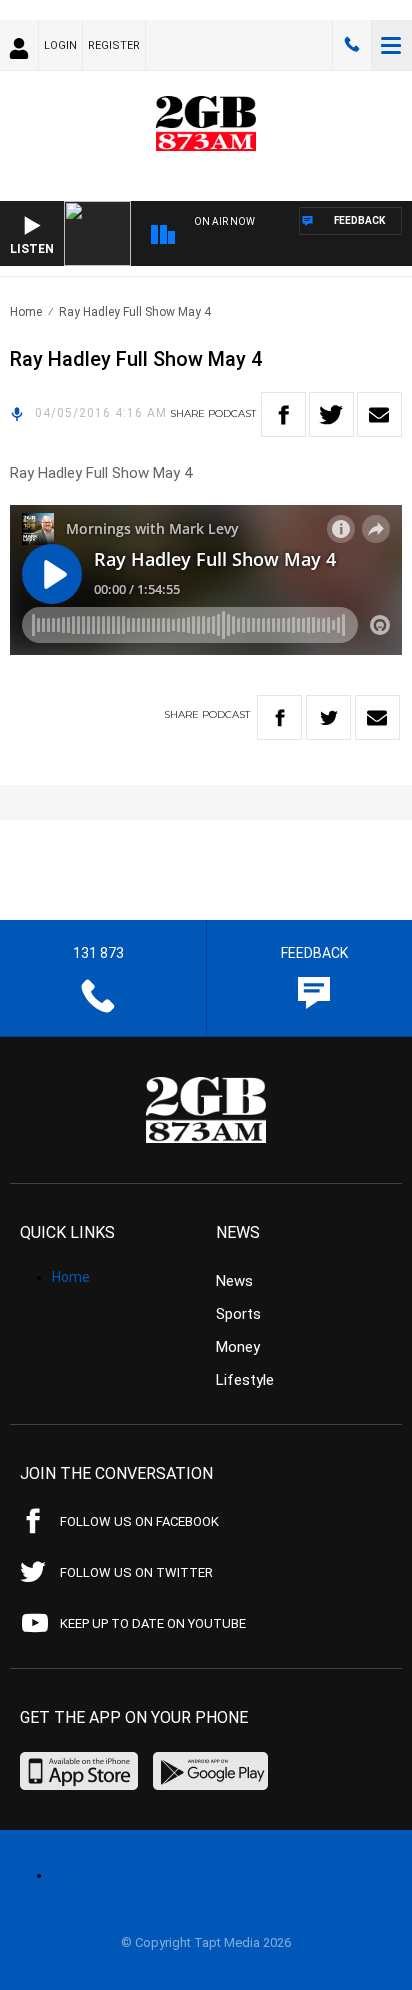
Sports (238, 1314)
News (234, 1281)
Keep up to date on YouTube (153, 1623)
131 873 (352, 45)
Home (26, 312)
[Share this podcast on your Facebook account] (283, 414)
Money (238, 1347)
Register (114, 45)
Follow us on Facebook (139, 1521)
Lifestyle (245, 1380)
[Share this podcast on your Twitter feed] (331, 414)
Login (60, 45)
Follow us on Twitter (136, 1572)
